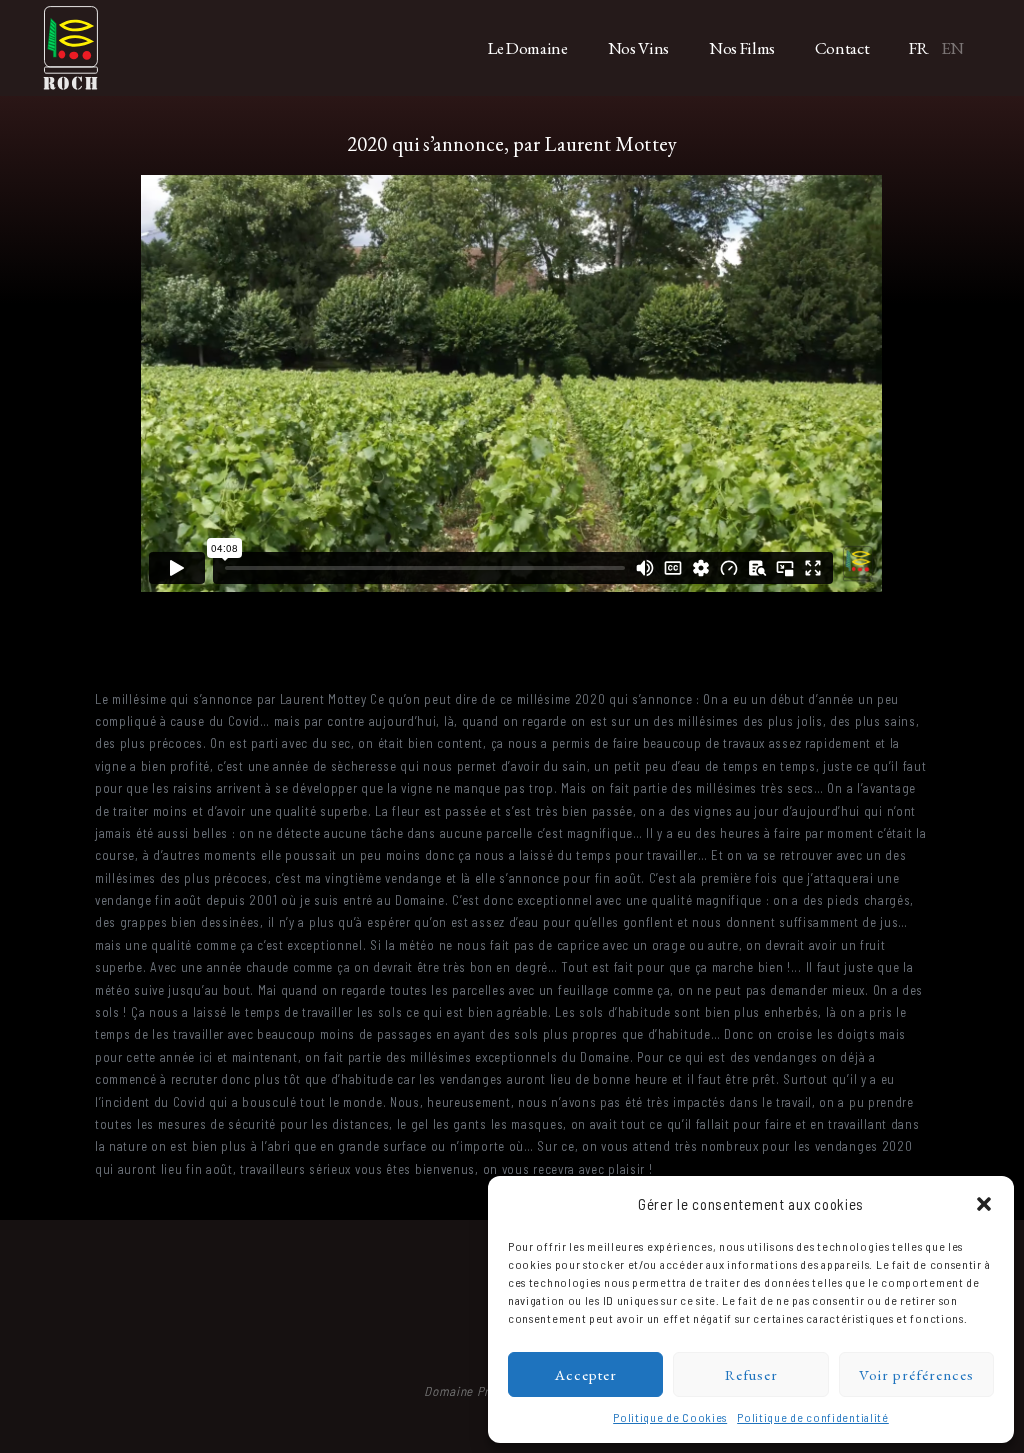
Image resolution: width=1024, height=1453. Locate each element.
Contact (842, 48)
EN (952, 48)
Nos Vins (638, 48)
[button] (984, 1204)
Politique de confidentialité (813, 1417)
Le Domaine (528, 48)
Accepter (586, 1374)
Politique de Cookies (670, 1417)
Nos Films (742, 48)
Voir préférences (916, 1374)
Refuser (751, 1374)
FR (918, 48)
